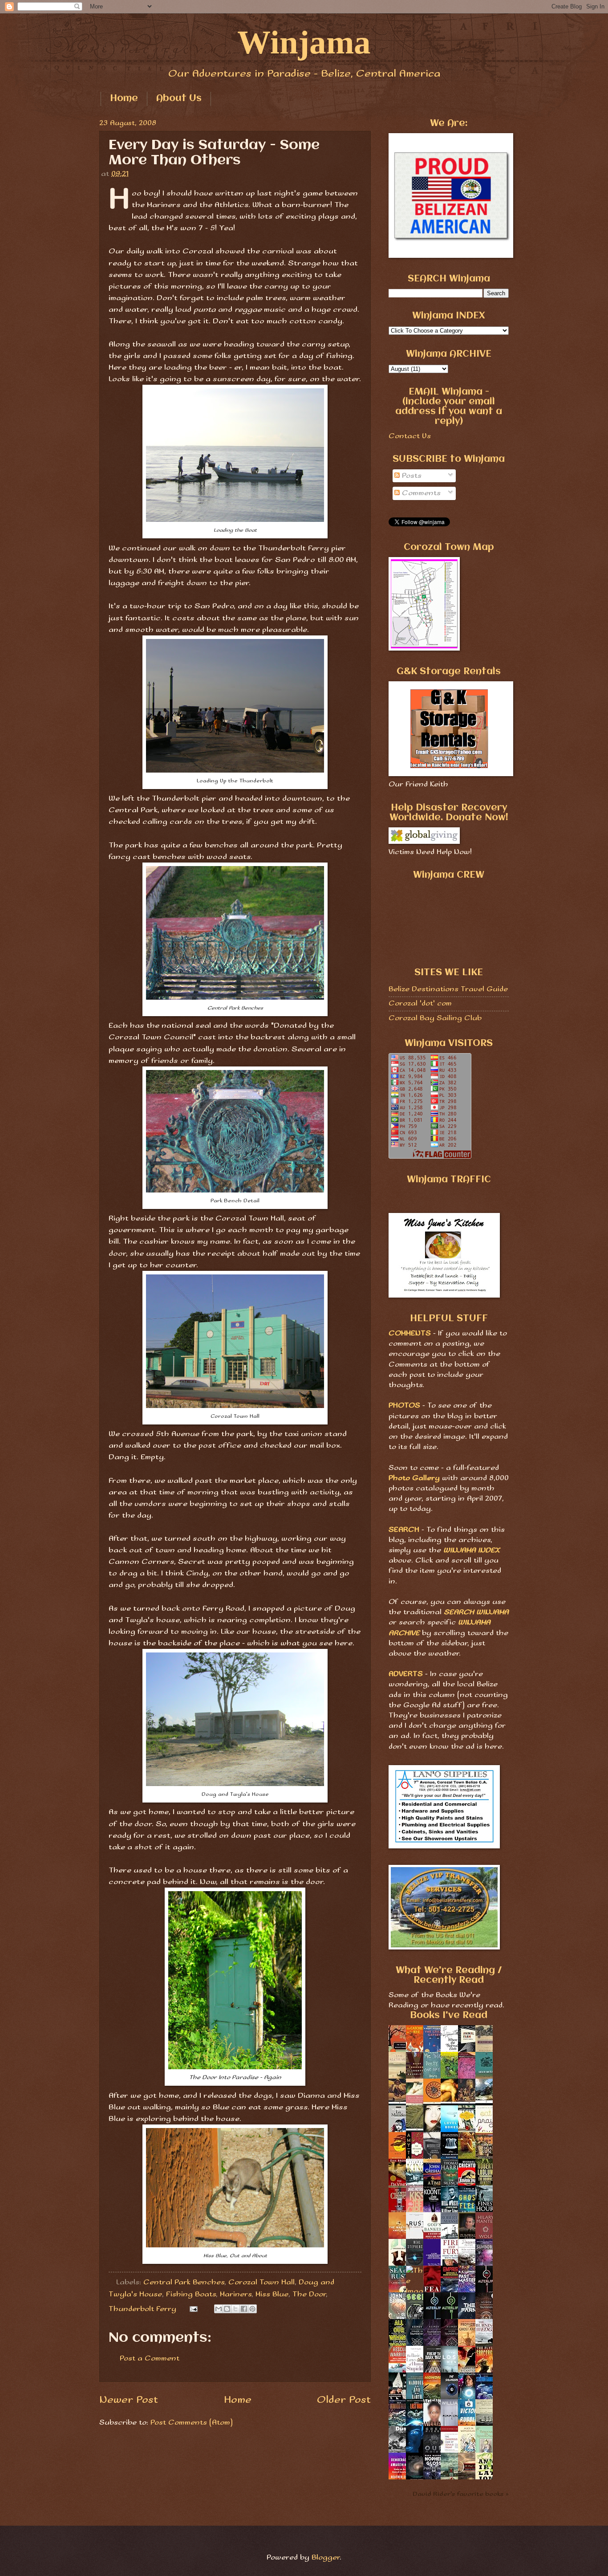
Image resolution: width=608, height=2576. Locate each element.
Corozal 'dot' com (420, 1003)
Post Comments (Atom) (192, 2423)
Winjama (304, 42)
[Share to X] (235, 2309)
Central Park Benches (184, 2282)
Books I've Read (449, 2016)
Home (124, 99)
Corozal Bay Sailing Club (435, 1018)
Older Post (344, 2400)
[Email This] (219, 2309)
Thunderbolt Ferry (142, 2309)
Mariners (236, 2294)
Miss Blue (272, 2294)
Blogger (326, 2558)
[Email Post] (193, 2309)
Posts (411, 476)
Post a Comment (150, 2358)
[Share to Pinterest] (252, 2309)
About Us (179, 99)
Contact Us (410, 436)
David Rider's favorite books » (461, 2494)
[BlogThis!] (227, 2309)
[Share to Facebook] (244, 2309)
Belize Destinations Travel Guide (448, 989)
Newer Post (129, 2400)
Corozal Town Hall (261, 2282)
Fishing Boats (191, 2294)
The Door (309, 2294)
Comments (420, 493)
